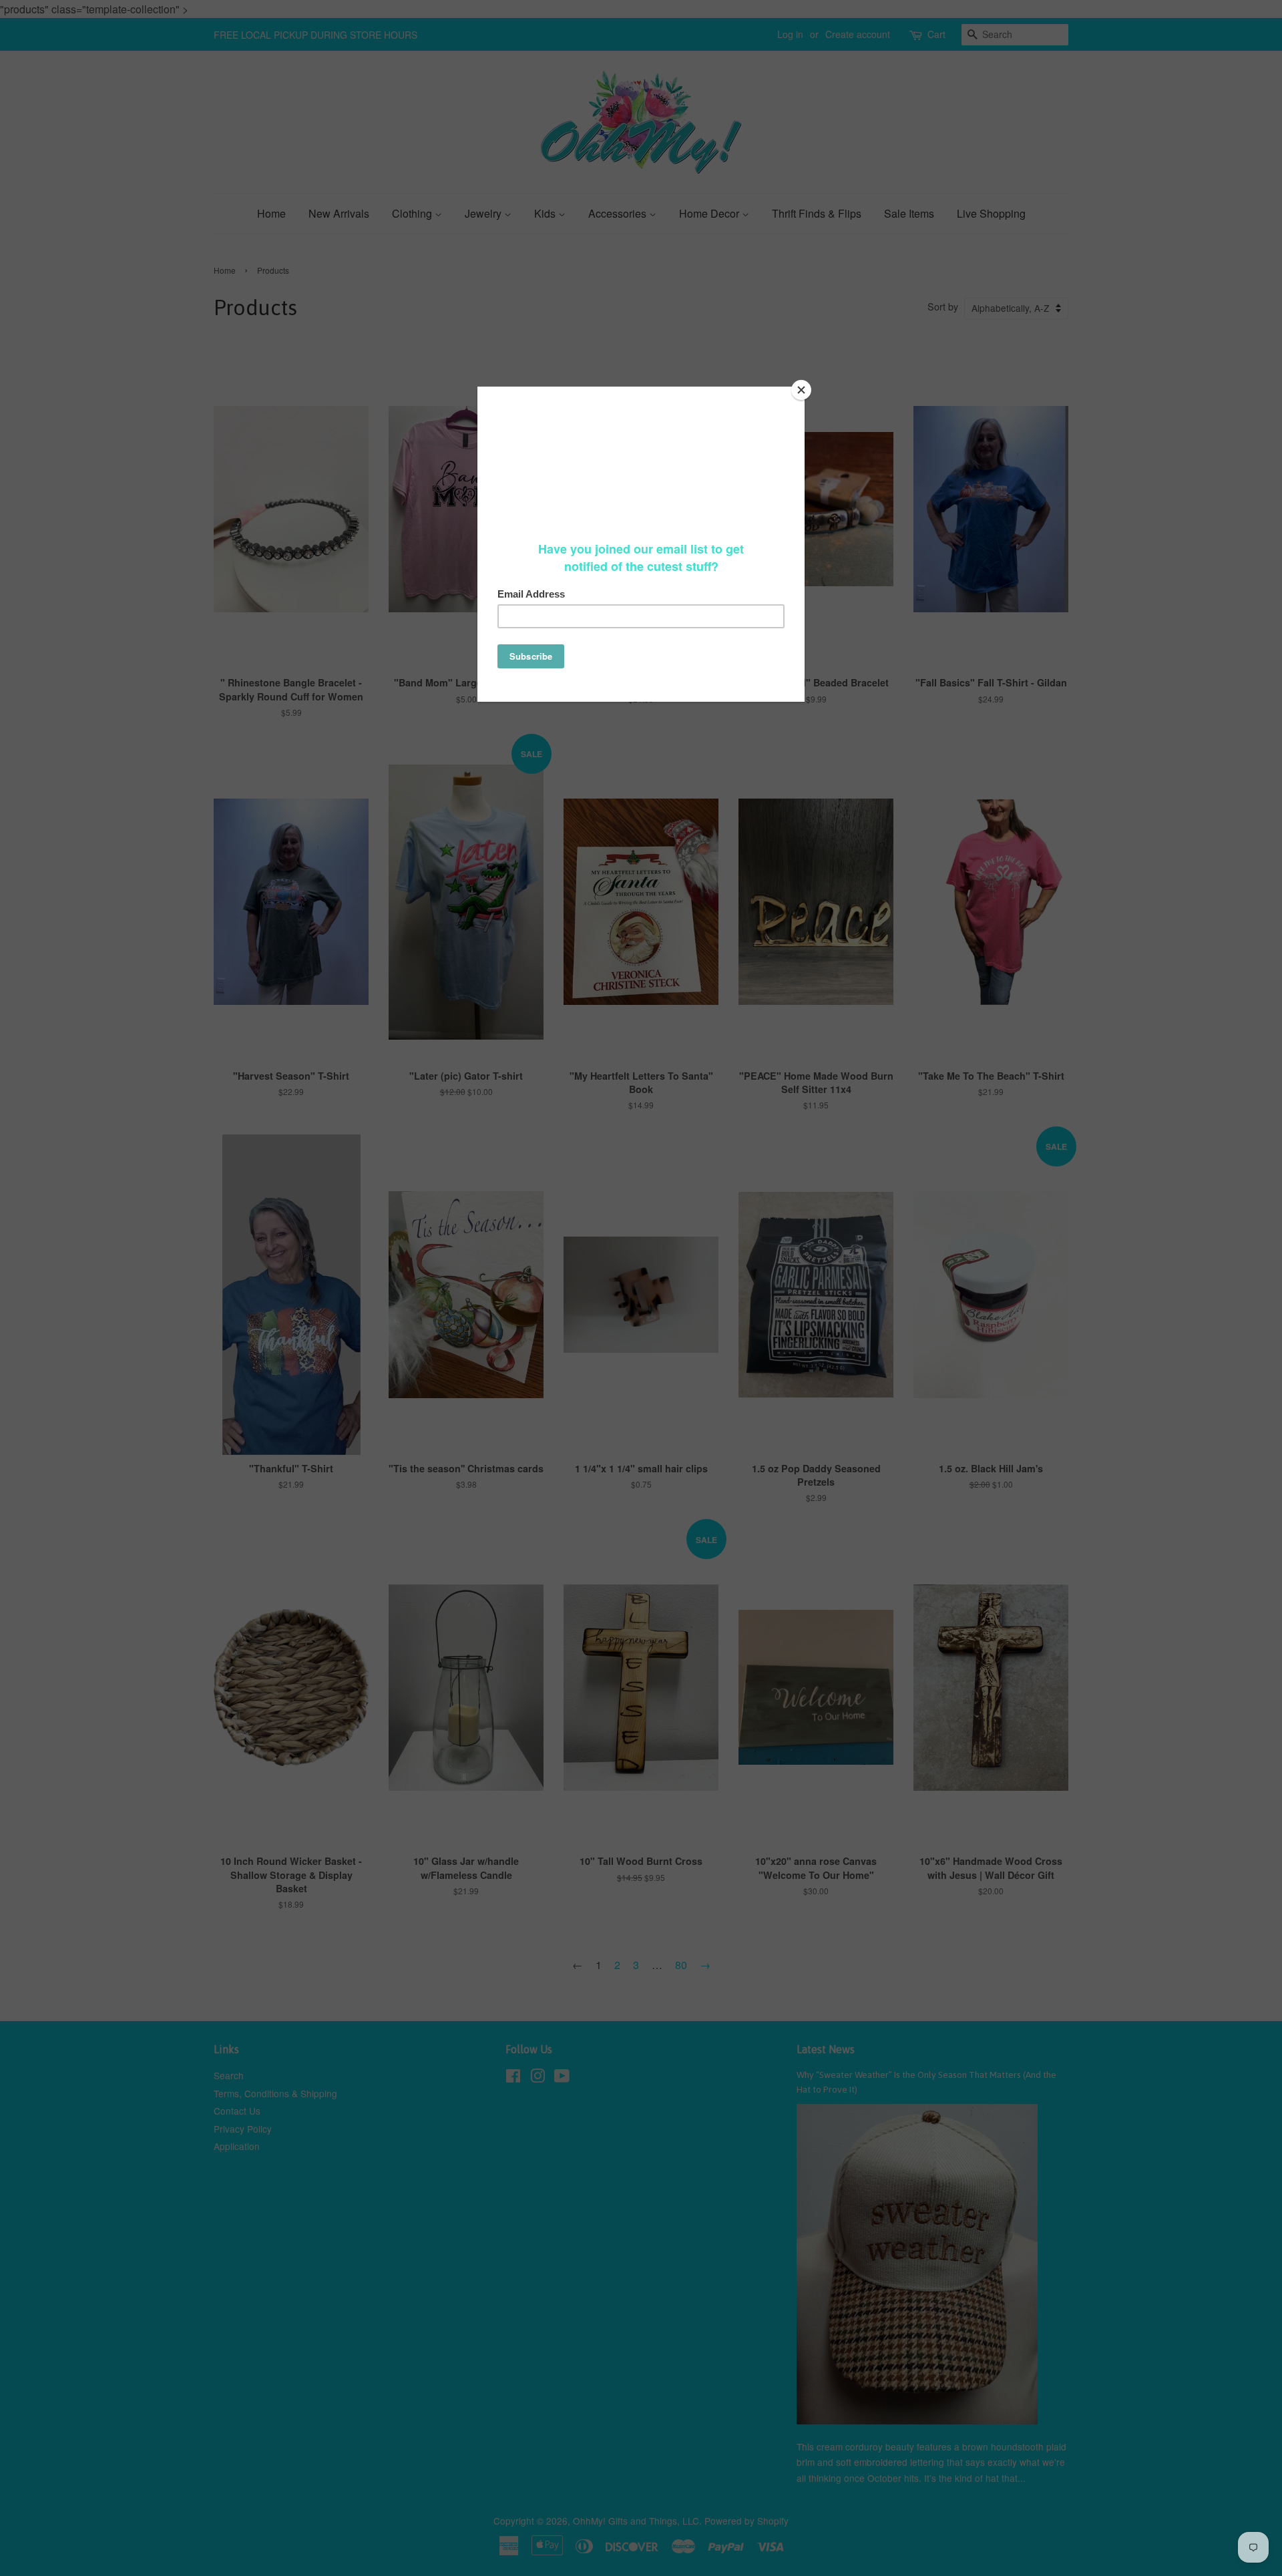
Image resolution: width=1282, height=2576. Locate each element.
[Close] (801, 390)
